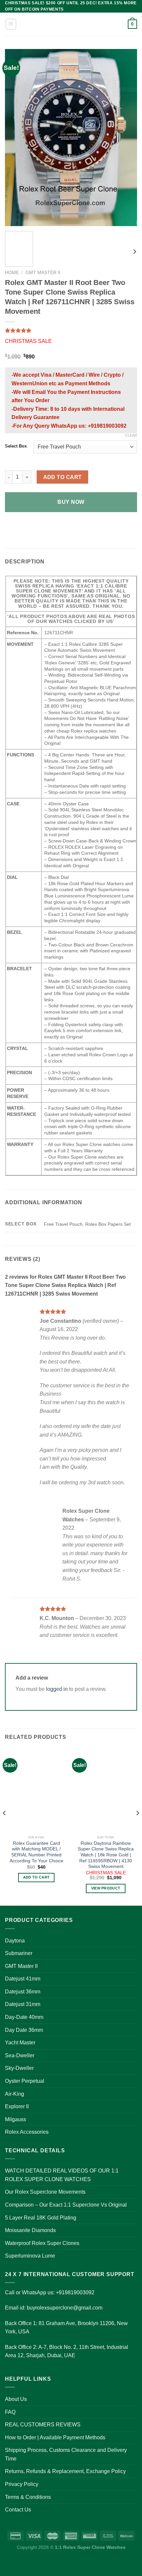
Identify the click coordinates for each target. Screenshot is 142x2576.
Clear (131, 435)
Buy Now (71, 502)
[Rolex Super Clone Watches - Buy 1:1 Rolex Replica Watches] (71, 24)
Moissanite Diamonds (30, 2230)
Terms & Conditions (28, 2497)
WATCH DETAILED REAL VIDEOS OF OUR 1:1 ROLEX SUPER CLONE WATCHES (62, 2175)
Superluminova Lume (30, 2256)
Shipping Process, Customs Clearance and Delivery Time (66, 2454)
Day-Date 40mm (24, 2017)
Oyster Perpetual (25, 2081)
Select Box (16, 446)
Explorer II (17, 2106)
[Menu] (11, 24)
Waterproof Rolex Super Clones (42, 2243)
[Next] (126, 138)
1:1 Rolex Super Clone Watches (90, 2547)
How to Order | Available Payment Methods (55, 2437)
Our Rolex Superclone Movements (45, 2192)
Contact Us (18, 2510)
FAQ (10, 2412)
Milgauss (16, 2119)
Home (12, 273)
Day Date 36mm (24, 2030)
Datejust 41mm (23, 1979)
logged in (57, 1689)
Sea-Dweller (20, 2055)
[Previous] (16, 138)
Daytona (15, 1941)
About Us (16, 2399)
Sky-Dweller (19, 2068)
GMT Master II (43, 273)
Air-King (15, 2094)
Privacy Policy (22, 2484)
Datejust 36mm (23, 1992)
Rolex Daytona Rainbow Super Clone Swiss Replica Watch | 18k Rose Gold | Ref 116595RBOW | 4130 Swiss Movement (106, 1855)
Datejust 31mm (23, 2004)
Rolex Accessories (27, 2132)
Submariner (19, 1953)
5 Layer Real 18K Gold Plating (41, 2218)
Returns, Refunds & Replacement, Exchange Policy (65, 2471)
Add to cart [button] (36, 1877)
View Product (106, 1888)
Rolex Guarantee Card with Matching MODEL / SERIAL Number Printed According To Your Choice (36, 1852)
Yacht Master (20, 2043)
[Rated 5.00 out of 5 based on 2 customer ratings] (71, 330)
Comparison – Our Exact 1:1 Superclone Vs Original (66, 2205)
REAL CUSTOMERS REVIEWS (43, 2425)
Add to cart (63, 477)
